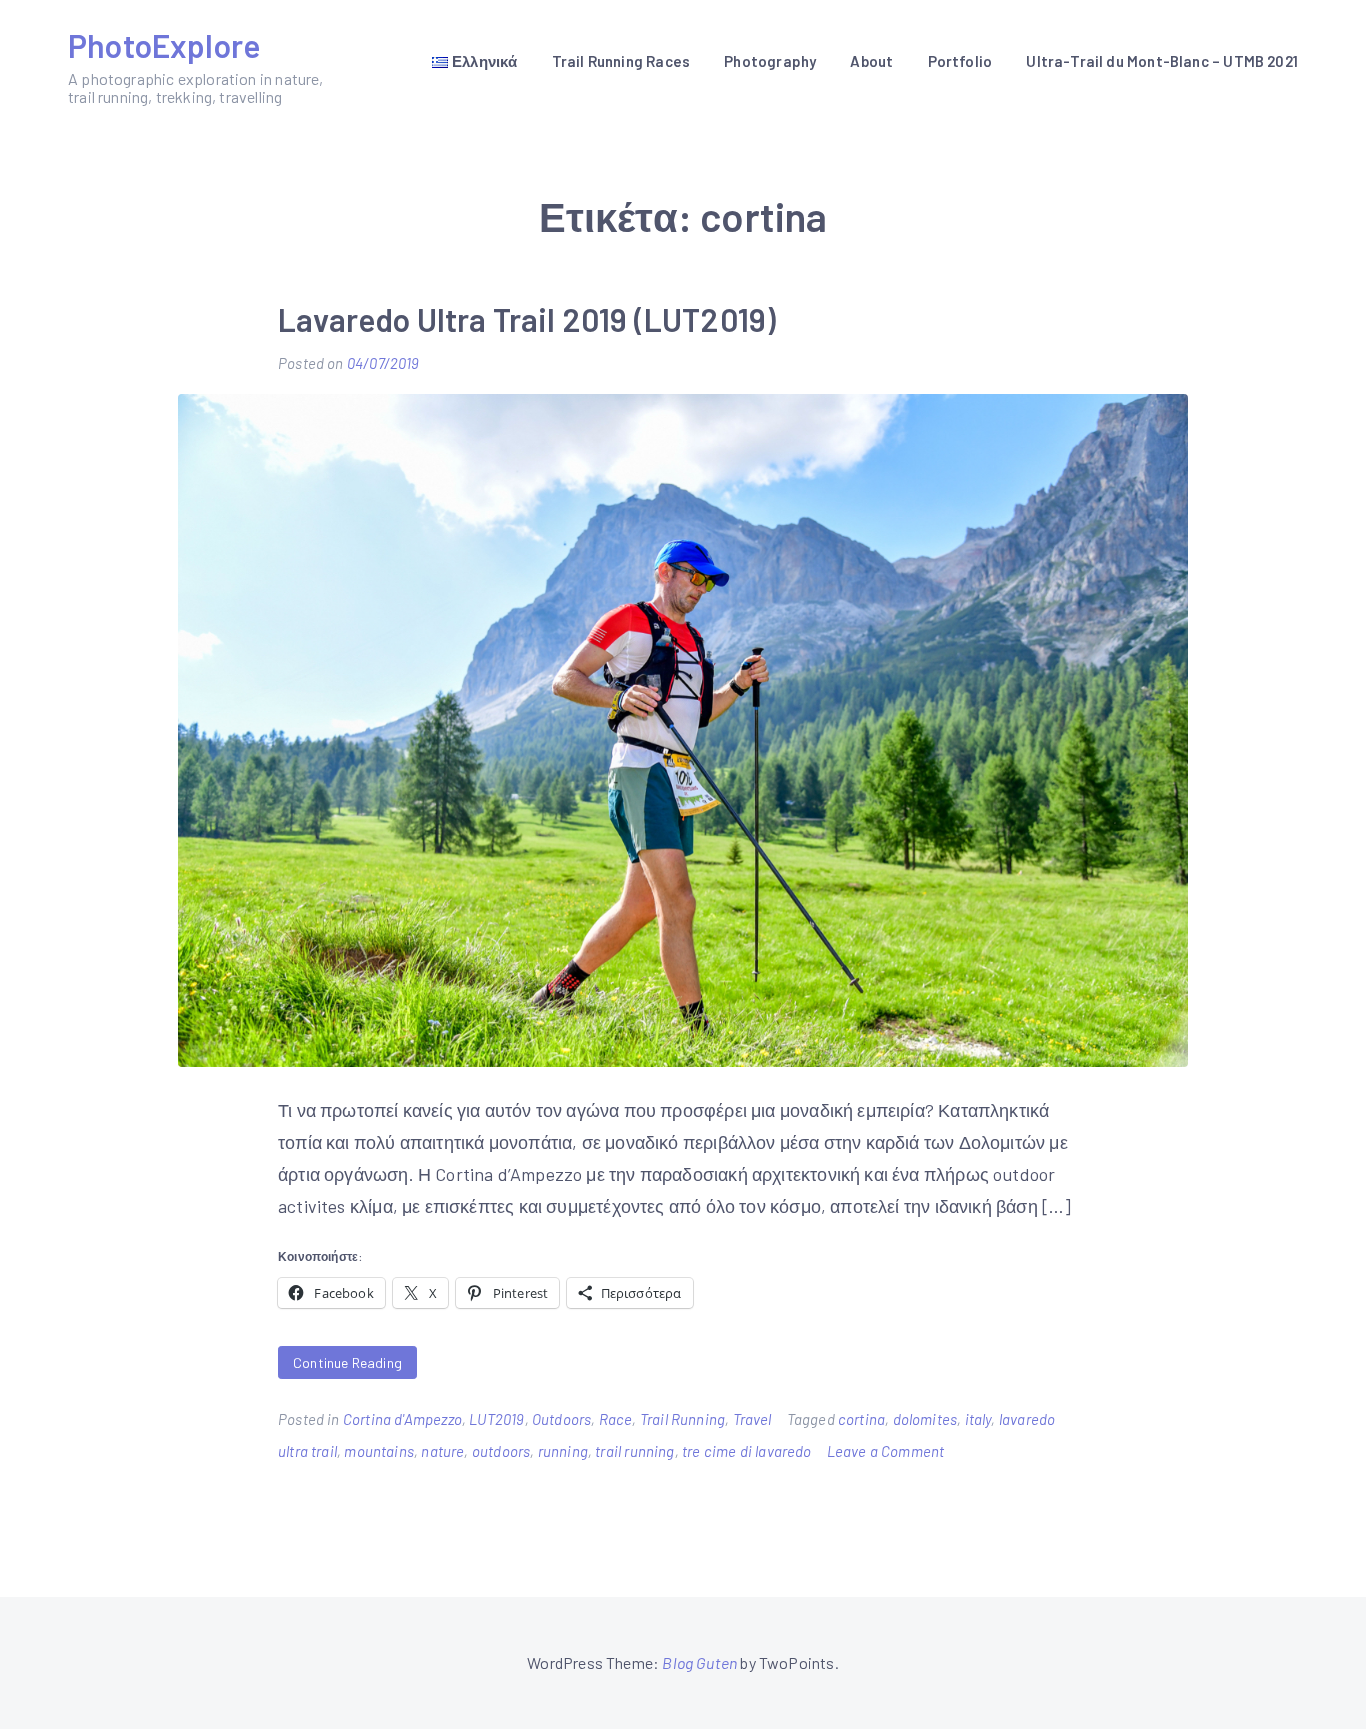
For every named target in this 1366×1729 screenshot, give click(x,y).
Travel (752, 1419)
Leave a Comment (886, 1451)
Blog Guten (699, 1662)
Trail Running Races (621, 61)
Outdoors (561, 1419)
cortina (861, 1419)
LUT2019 (496, 1419)
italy (978, 1419)
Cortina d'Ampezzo (402, 1419)
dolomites (925, 1419)
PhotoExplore (164, 45)
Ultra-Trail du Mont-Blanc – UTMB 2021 (1162, 61)
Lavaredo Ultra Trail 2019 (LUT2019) (527, 319)
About (871, 61)
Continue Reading (347, 1362)
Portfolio (960, 61)
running (563, 1451)
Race (616, 1419)
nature (442, 1451)
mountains (379, 1451)
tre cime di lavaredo (747, 1451)
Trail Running (682, 1419)
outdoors (501, 1451)
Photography (770, 61)
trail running (634, 1451)
